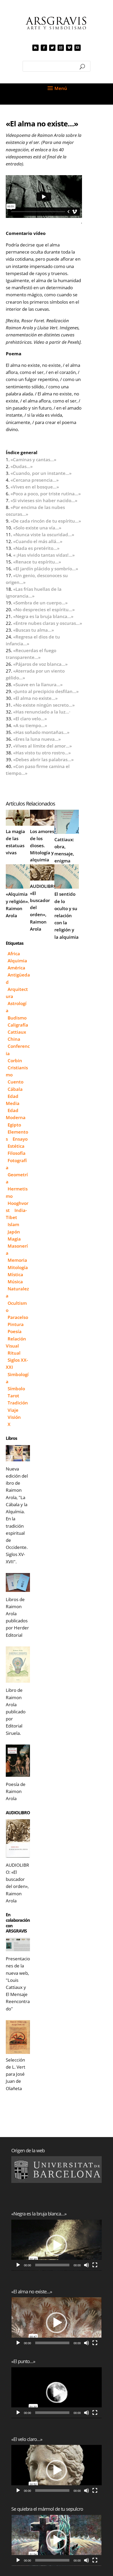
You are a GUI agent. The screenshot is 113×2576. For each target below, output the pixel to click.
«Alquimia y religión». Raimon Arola (17, 905)
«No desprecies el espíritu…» (44, 610)
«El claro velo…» (30, 719)
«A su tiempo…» (30, 725)
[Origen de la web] (56, 2170)
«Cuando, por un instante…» (41, 473)
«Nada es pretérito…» (36, 548)
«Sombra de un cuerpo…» (40, 603)
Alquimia (17, 961)
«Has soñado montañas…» (41, 732)
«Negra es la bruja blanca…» (43, 616)
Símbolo (16, 1389)
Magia (14, 1239)
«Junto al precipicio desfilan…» (46, 691)
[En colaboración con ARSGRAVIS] (18, 1944)
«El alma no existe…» (35, 698)
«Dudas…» (22, 466)
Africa (14, 954)
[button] (56, 2245)
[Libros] (18, 1453)
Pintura (16, 1324)
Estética (16, 1146)
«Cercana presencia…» (35, 480)
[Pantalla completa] (95, 2265)
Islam (13, 1224)
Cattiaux (17, 1032)
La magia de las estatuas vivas (15, 842)
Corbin (15, 1061)
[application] (56, 2245)
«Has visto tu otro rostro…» (42, 753)
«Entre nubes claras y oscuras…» (48, 623)
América (16, 968)
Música (15, 1282)
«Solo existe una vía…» (37, 528)
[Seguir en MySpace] (35, 48)
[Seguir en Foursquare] (78, 48)
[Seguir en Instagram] (61, 48)
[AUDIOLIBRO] (18, 1838)
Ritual (14, 1353)
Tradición (18, 1403)
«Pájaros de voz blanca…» (40, 664)
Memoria (17, 1260)
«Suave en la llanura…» (38, 685)
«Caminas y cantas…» (33, 460)
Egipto (14, 1125)
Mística (15, 1274)
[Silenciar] (86, 2265)
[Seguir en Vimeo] (69, 48)
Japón (14, 1232)
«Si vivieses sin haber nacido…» (44, 500)
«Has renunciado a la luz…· (42, 712)
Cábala (15, 1089)
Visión (14, 1417)
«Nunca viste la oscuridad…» (44, 535)
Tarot (13, 1396)
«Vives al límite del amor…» (42, 746)
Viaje (13, 1410)
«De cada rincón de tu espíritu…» (46, 521)
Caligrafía (18, 1025)
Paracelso (18, 1317)
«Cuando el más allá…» (38, 541)
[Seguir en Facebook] (44, 48)
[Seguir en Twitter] (52, 48)
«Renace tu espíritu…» (37, 562)
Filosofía (17, 1153)
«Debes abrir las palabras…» (43, 760)
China (14, 1039)
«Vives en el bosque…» (35, 487)
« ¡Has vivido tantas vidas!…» (44, 555)
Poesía (15, 1331)
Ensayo (20, 1139)
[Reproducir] (18, 2265)
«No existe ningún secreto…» (44, 705)
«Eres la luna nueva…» (37, 739)
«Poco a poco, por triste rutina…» (46, 494)
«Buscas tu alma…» (34, 630)
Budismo (17, 1018)
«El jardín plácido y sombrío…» (46, 569)
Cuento (16, 1082)
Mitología (18, 1267)
